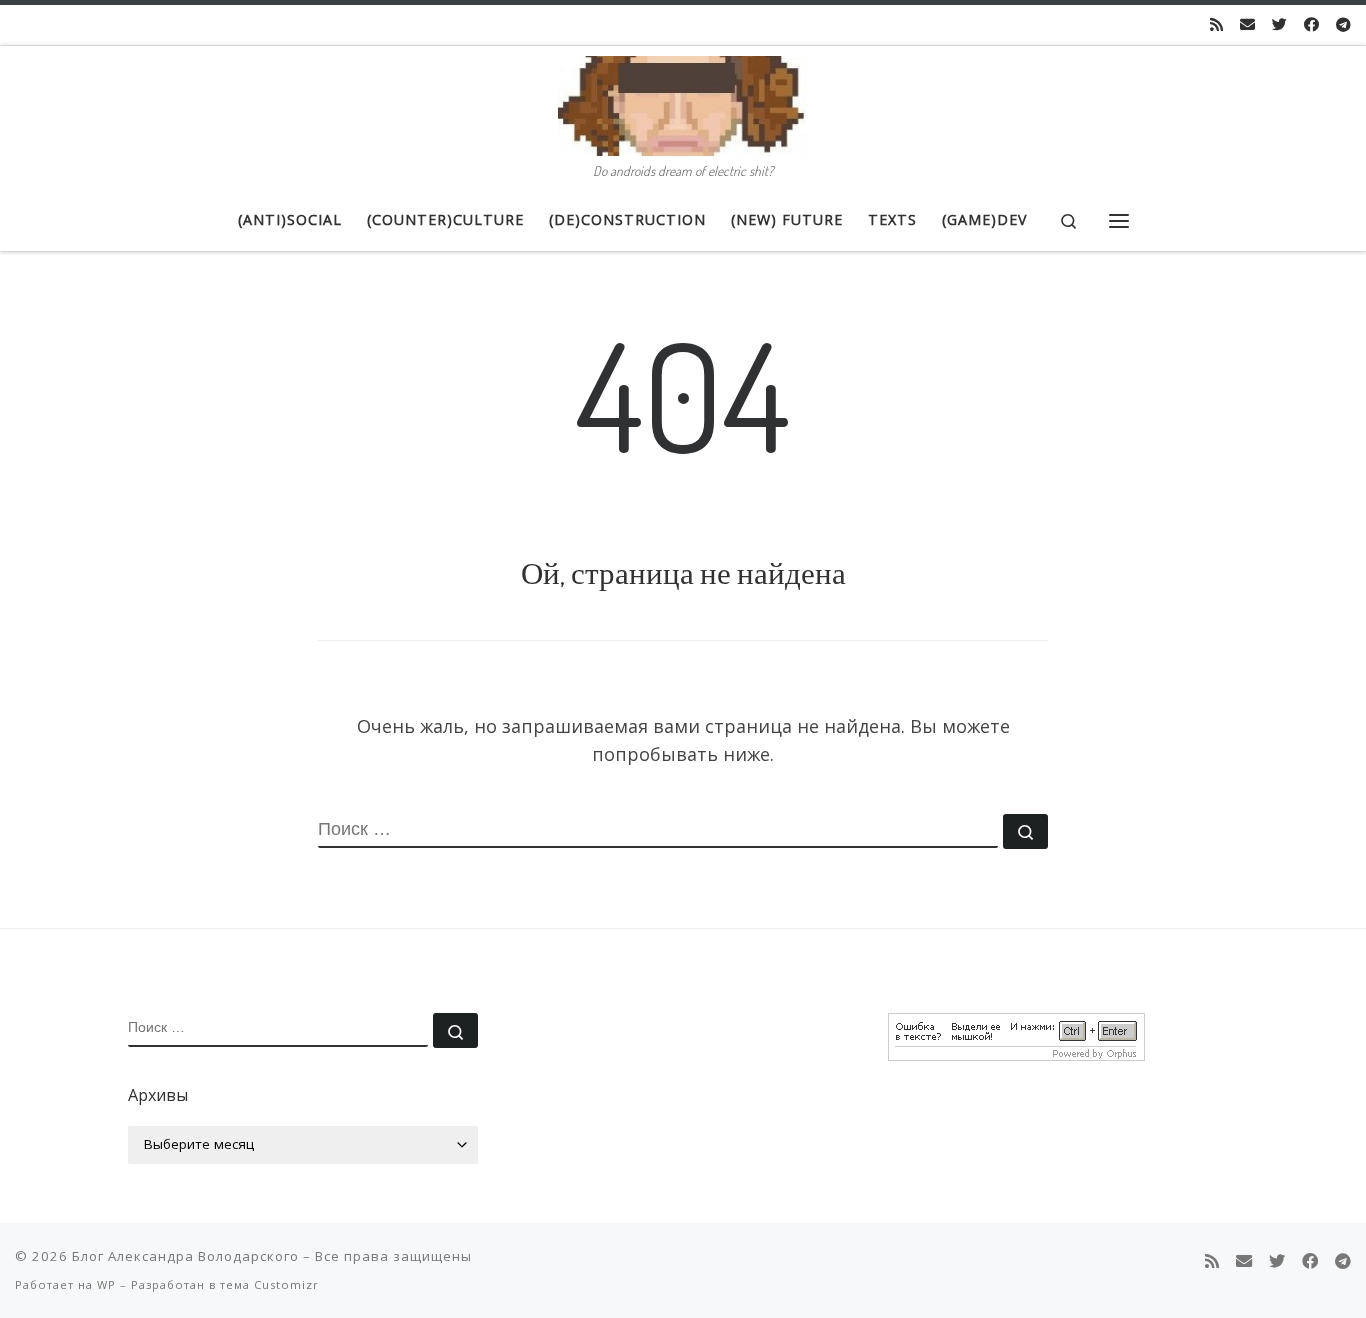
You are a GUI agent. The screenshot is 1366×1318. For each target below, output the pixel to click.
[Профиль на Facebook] (1311, 24)
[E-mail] (1247, 24)
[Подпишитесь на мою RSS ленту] (1216, 24)
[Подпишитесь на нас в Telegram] (1343, 24)
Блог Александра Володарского (185, 1256)
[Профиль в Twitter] (1279, 24)
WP (106, 1284)
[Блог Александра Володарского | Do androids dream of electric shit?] (683, 100)
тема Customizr (269, 1284)
